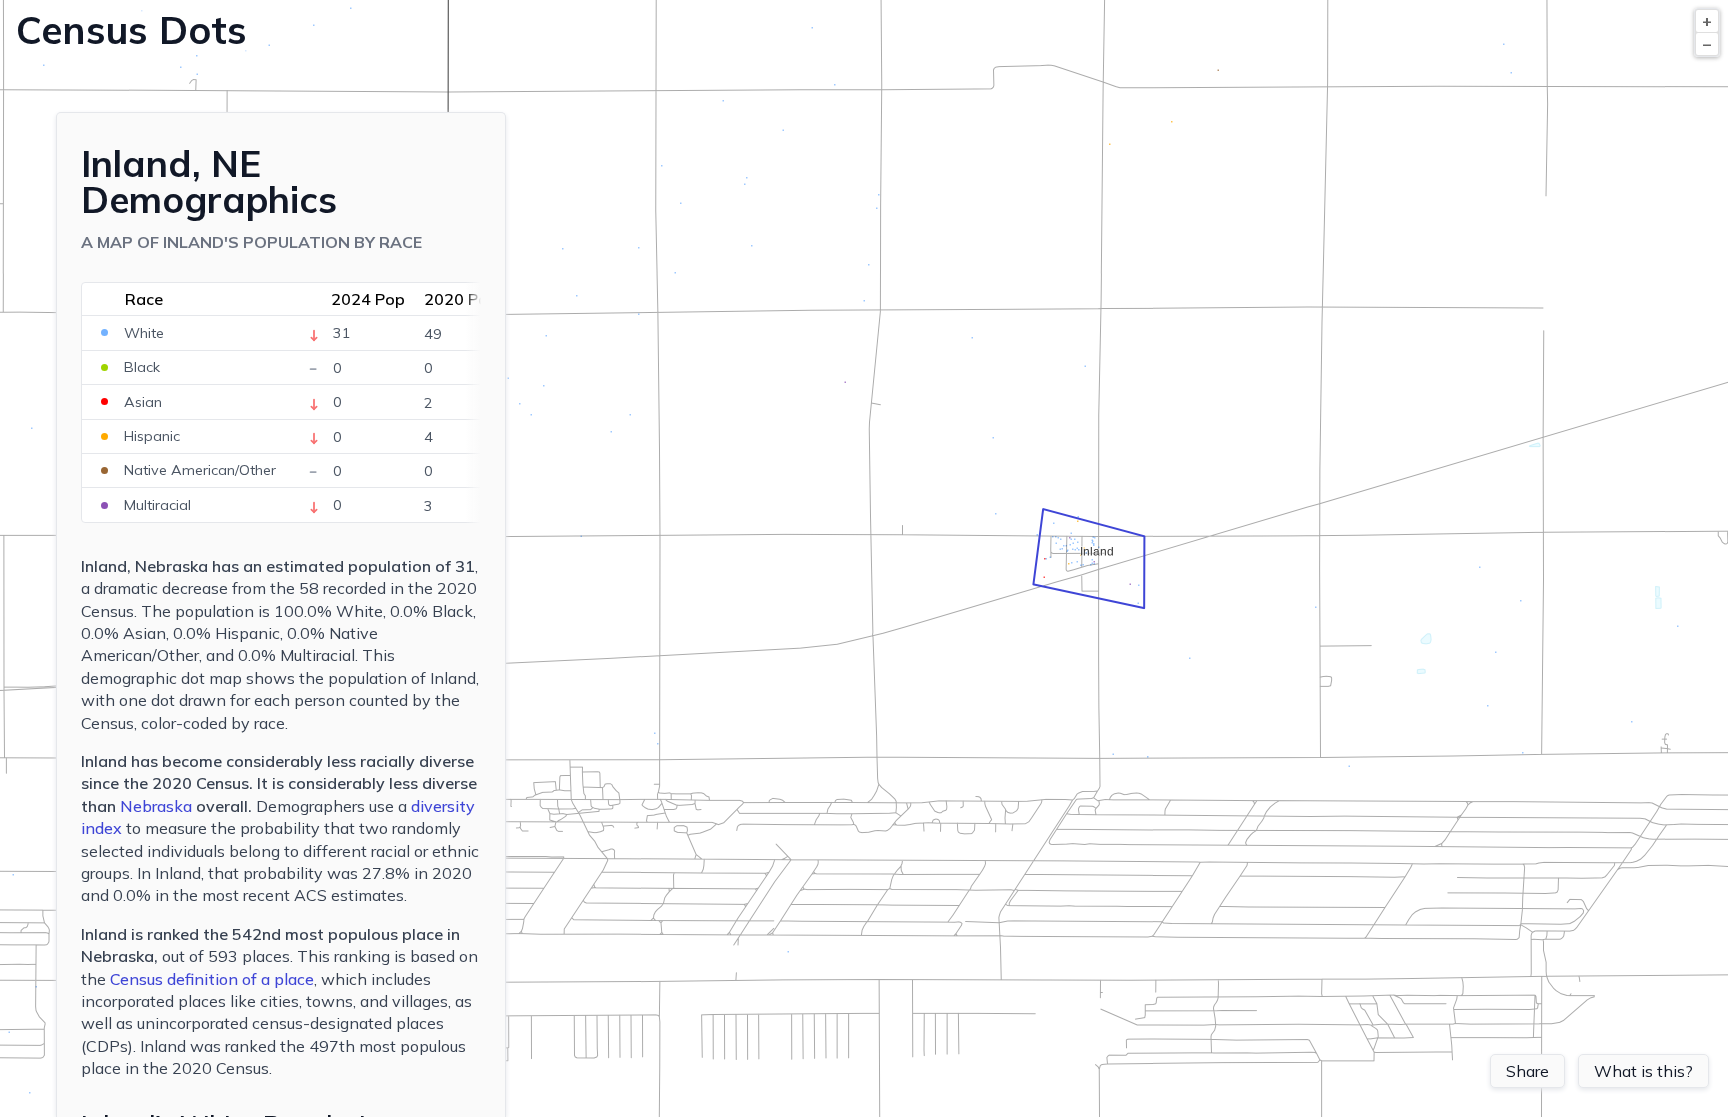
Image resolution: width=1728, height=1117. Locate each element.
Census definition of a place (212, 979)
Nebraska (156, 806)
